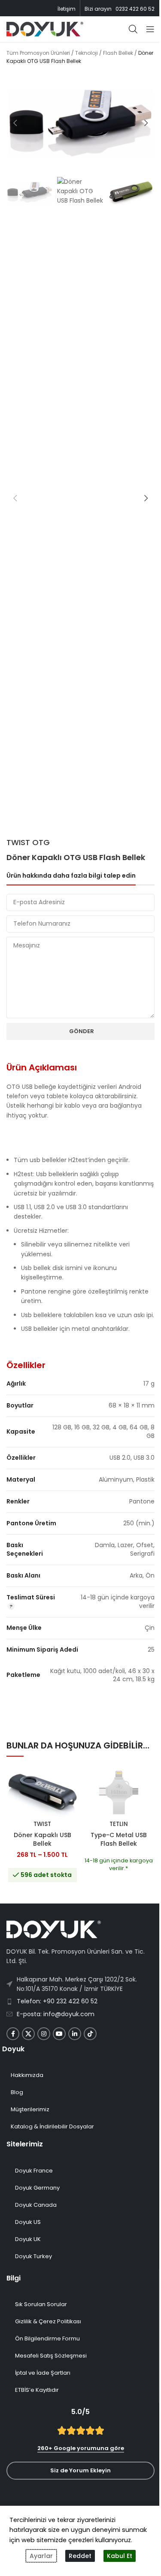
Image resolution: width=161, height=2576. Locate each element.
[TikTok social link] (90, 2034)
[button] (15, 123)
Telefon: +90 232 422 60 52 (57, 2001)
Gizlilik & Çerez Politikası (48, 2321)
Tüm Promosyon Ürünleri (38, 53)
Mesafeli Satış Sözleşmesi (51, 2356)
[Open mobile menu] (150, 29)
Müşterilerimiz (30, 2109)
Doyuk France (34, 2171)
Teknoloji (87, 53)
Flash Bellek (118, 53)
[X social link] (28, 2034)
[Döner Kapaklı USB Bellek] (43, 1793)
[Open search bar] (133, 29)
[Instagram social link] (44, 2034)
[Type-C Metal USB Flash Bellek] (119, 1793)
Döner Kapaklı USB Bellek (43, 1839)
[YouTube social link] (59, 2034)
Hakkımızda (27, 2075)
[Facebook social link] (13, 2034)
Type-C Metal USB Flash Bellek (119, 1839)
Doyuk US (28, 2222)
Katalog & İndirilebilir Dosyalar (52, 2126)
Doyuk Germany (37, 2188)
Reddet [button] (80, 2556)
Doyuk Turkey (33, 2256)
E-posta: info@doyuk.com (56, 2014)
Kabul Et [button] (120, 2556)
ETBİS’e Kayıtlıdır (37, 2390)
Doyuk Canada (36, 2205)
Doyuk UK (28, 2239)
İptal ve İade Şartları (43, 2373)
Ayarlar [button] (41, 2556)
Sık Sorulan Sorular (41, 2304)
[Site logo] (45, 29)
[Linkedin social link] (75, 2034)
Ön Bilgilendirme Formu (47, 2338)
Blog (17, 2092)
